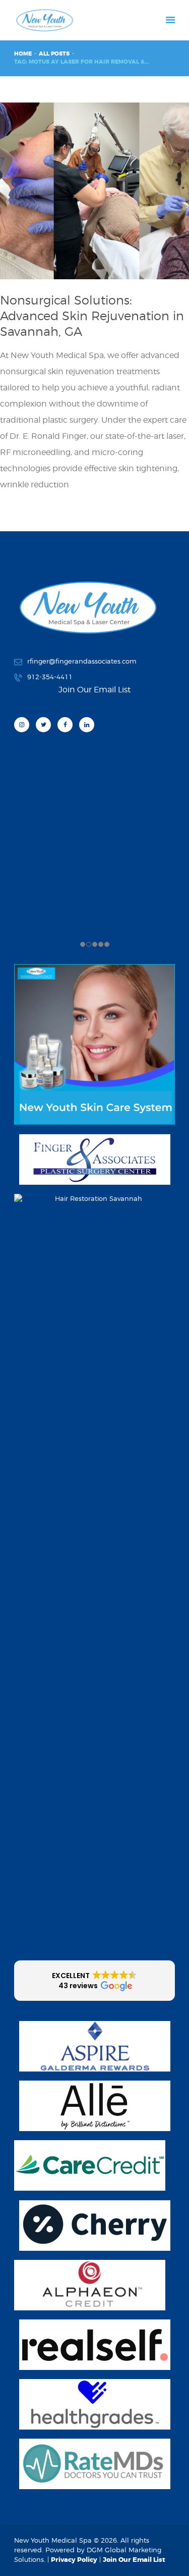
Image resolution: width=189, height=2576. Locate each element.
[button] (94, 1981)
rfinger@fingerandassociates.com (82, 661)
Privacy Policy (74, 2560)
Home (23, 54)
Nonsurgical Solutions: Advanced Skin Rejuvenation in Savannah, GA (92, 316)
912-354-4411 (50, 677)
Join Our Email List (134, 2560)
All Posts (54, 54)
